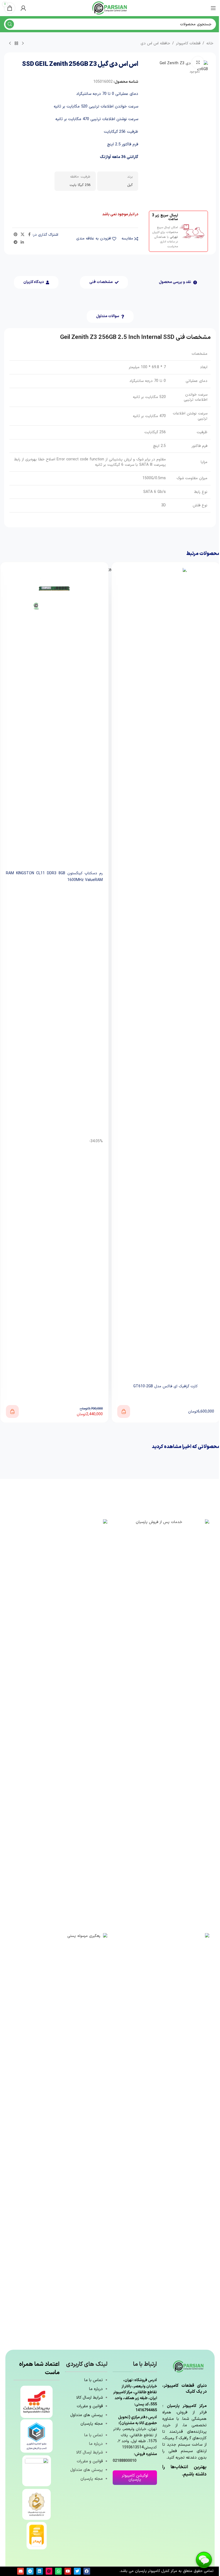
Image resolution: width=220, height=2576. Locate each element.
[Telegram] (30, 2571)
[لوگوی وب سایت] (110, 8)
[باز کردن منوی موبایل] (213, 8)
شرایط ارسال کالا (89, 2398)
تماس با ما (93, 2380)
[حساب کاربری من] (23, 8)
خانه (210, 43)
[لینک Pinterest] (16, 235)
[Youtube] (68, 2571)
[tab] (178, 282)
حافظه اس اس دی (155, 43)
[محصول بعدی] (10, 44)
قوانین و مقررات (90, 2406)
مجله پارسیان (92, 2424)
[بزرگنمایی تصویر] (198, 62)
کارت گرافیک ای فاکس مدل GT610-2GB (166, 1386)
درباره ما (96, 2389)
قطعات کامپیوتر (188, 43)
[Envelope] (21, 2571)
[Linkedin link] (22, 243)
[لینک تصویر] (161, 1721)
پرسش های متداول (87, 2415)
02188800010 (124, 2461)
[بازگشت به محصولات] (16, 44)
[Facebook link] (29, 235)
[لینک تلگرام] (16, 243)
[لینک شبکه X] (23, 235)
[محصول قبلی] (23, 44)
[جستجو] (10, 24)
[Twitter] (77, 2571)
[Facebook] (87, 2571)
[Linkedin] (40, 2571)
